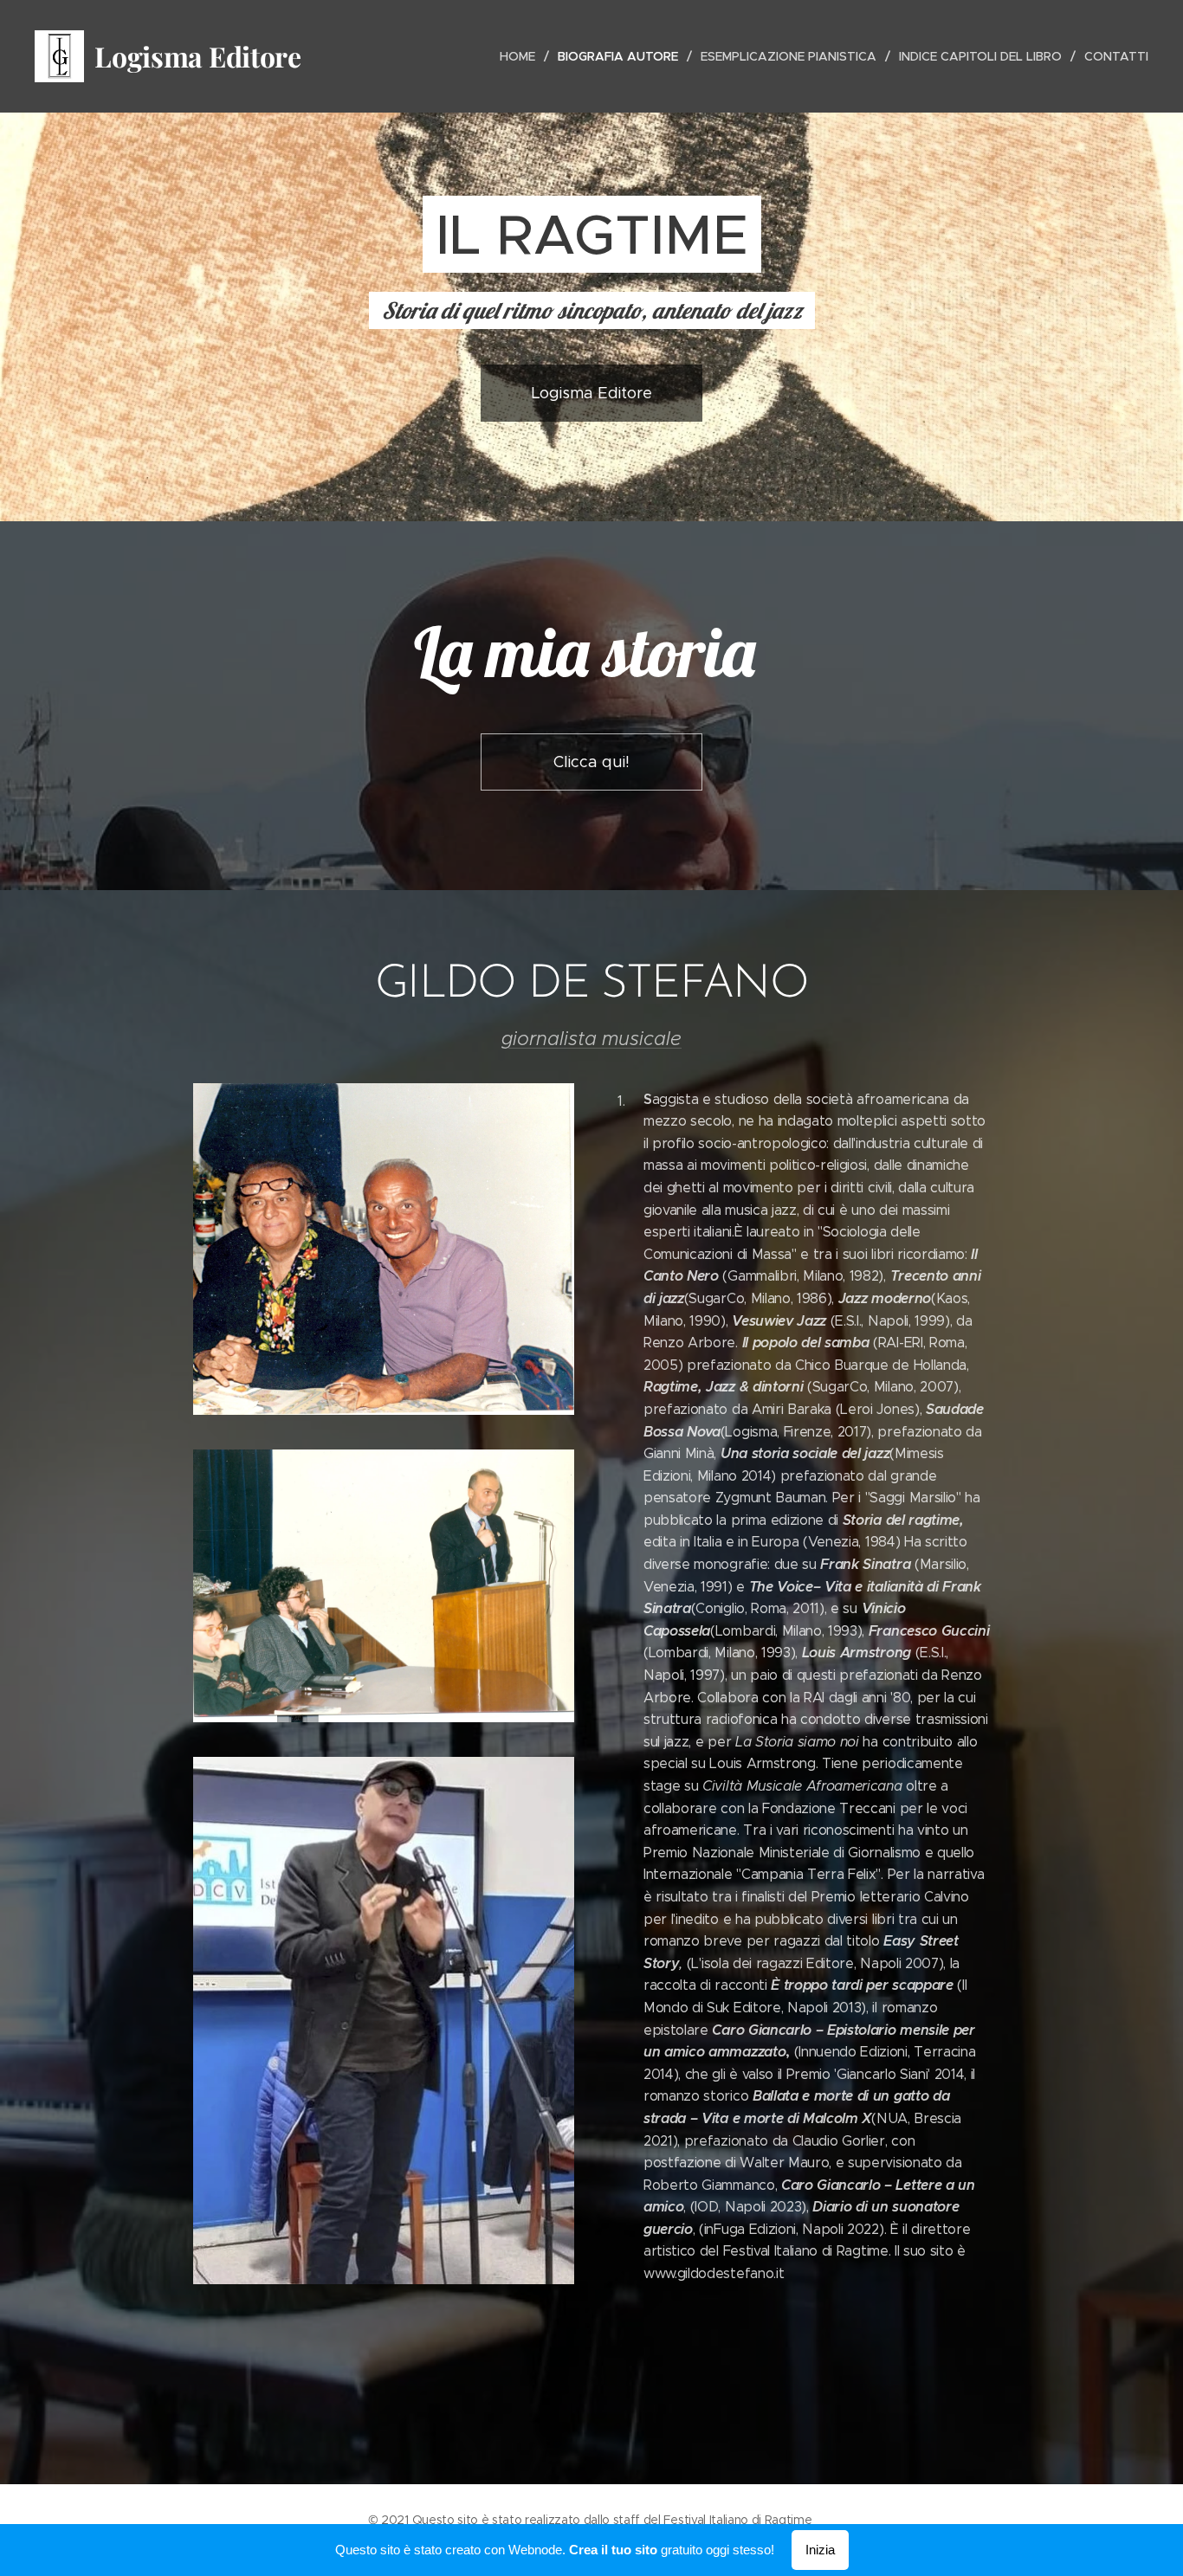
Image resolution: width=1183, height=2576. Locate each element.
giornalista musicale (591, 1039)
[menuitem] (522, 56)
